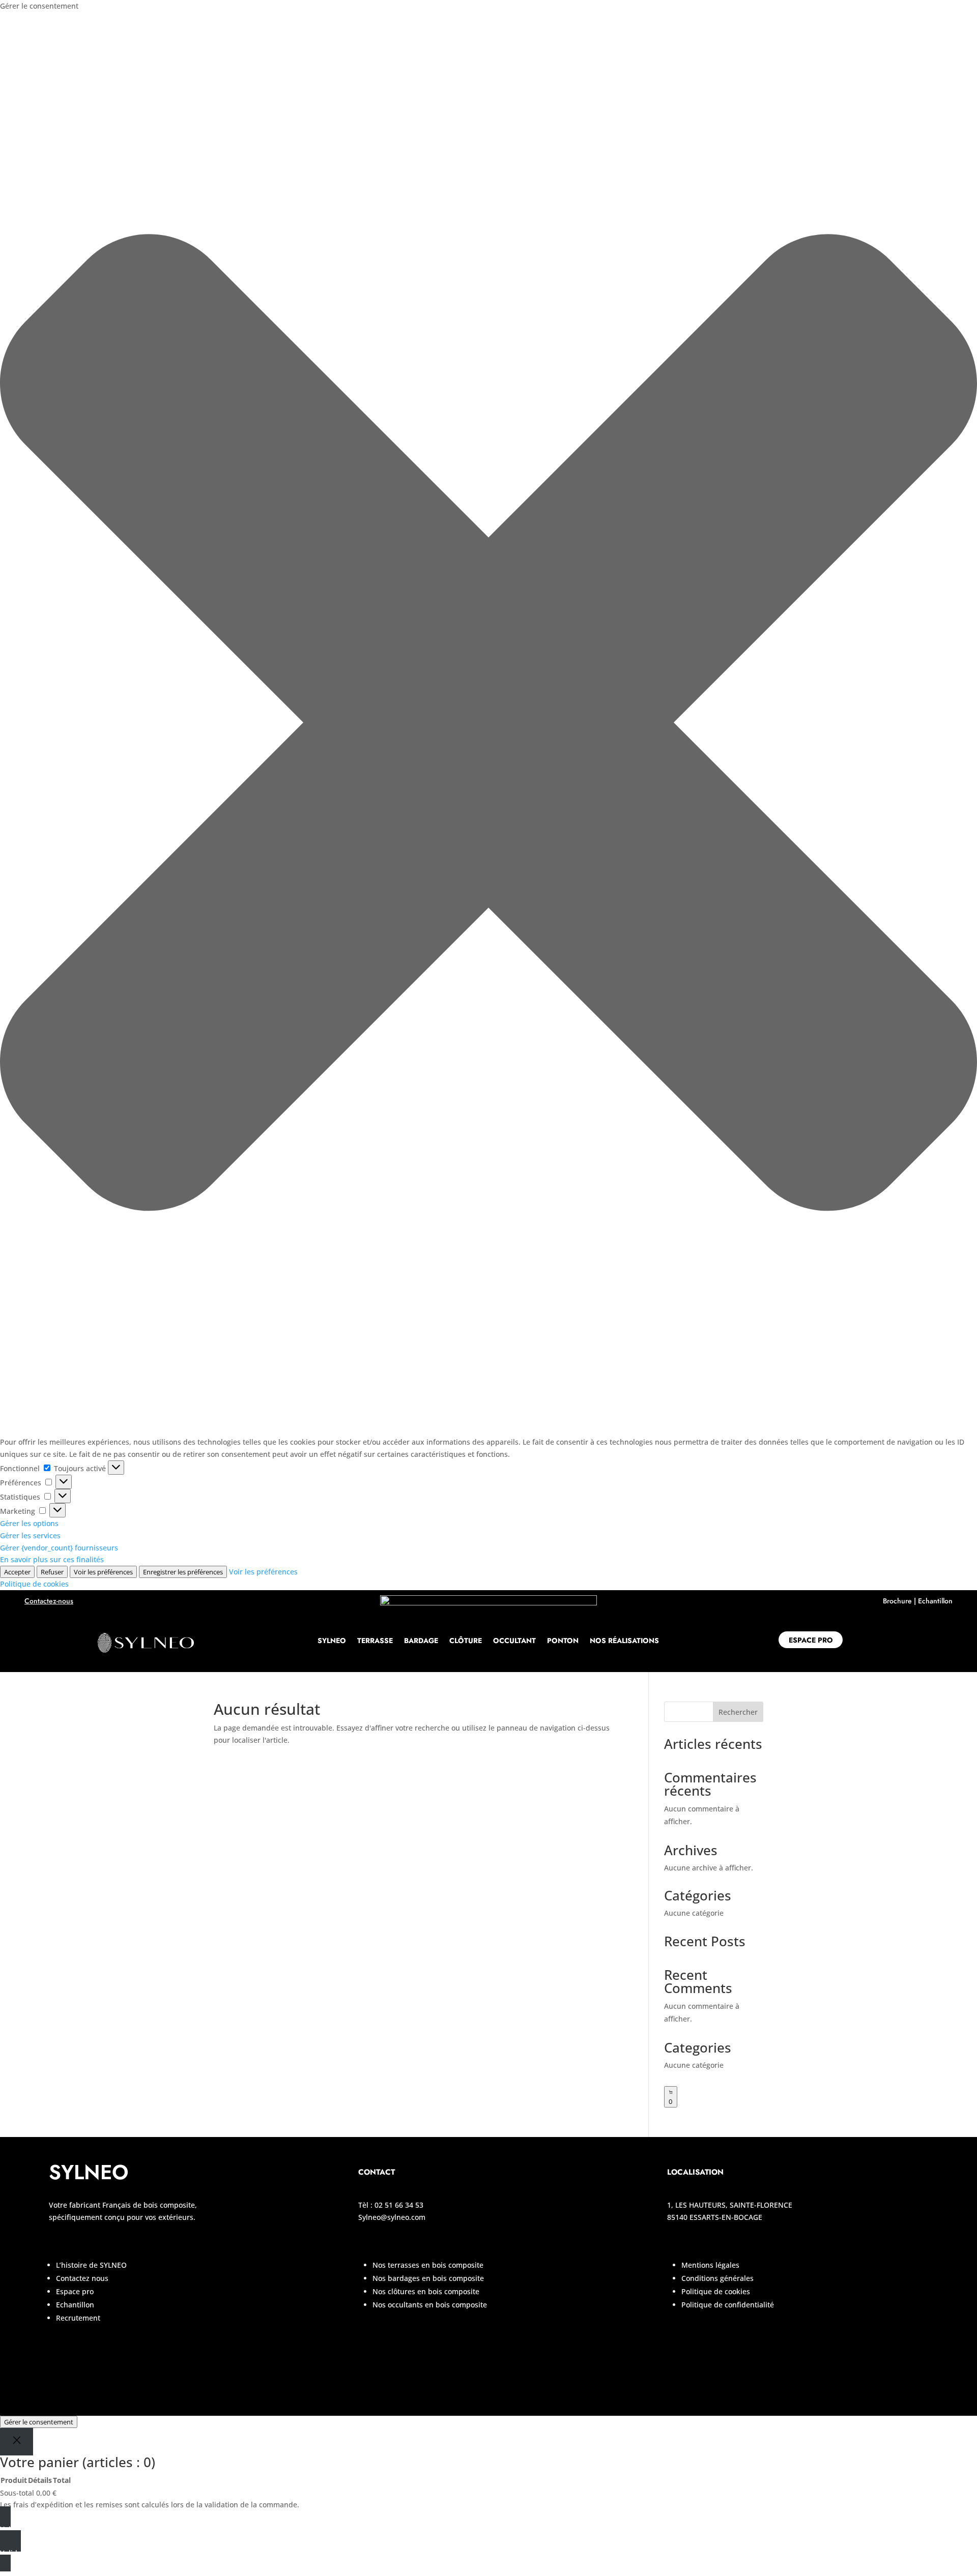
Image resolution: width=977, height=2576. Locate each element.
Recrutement (78, 2318)
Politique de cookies (34, 1584)
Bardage (421, 1641)
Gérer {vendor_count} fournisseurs (59, 1548)
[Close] (17, 2441)
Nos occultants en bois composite (430, 2305)
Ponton (563, 1641)
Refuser (52, 1572)
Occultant (514, 1641)
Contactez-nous (49, 1601)
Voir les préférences (103, 1572)
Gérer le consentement (39, 2422)
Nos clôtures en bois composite (426, 2291)
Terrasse (375, 1641)
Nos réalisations (624, 1641)
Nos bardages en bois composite (428, 2278)
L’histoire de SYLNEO (91, 2265)
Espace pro (811, 1640)
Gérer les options (29, 1523)
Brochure (897, 1601)
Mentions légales (710, 2265)
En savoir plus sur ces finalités (52, 1559)
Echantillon (935, 1601)
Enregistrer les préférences (183, 1572)
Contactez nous (82, 2278)
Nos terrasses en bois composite (428, 2265)
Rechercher (738, 1712)
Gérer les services (30, 1535)
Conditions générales (719, 2278)
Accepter (17, 1572)
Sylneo (332, 1641)
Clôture (466, 1641)
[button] (489, 724)
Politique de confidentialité (728, 2305)
